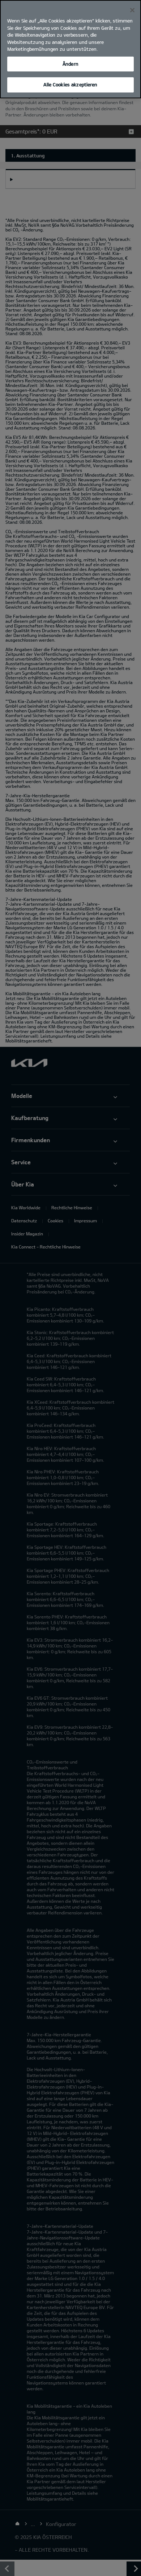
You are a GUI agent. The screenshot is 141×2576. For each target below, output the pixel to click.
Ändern (70, 64)
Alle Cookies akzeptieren (70, 85)
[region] (70, 49)
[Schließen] (132, 10)
